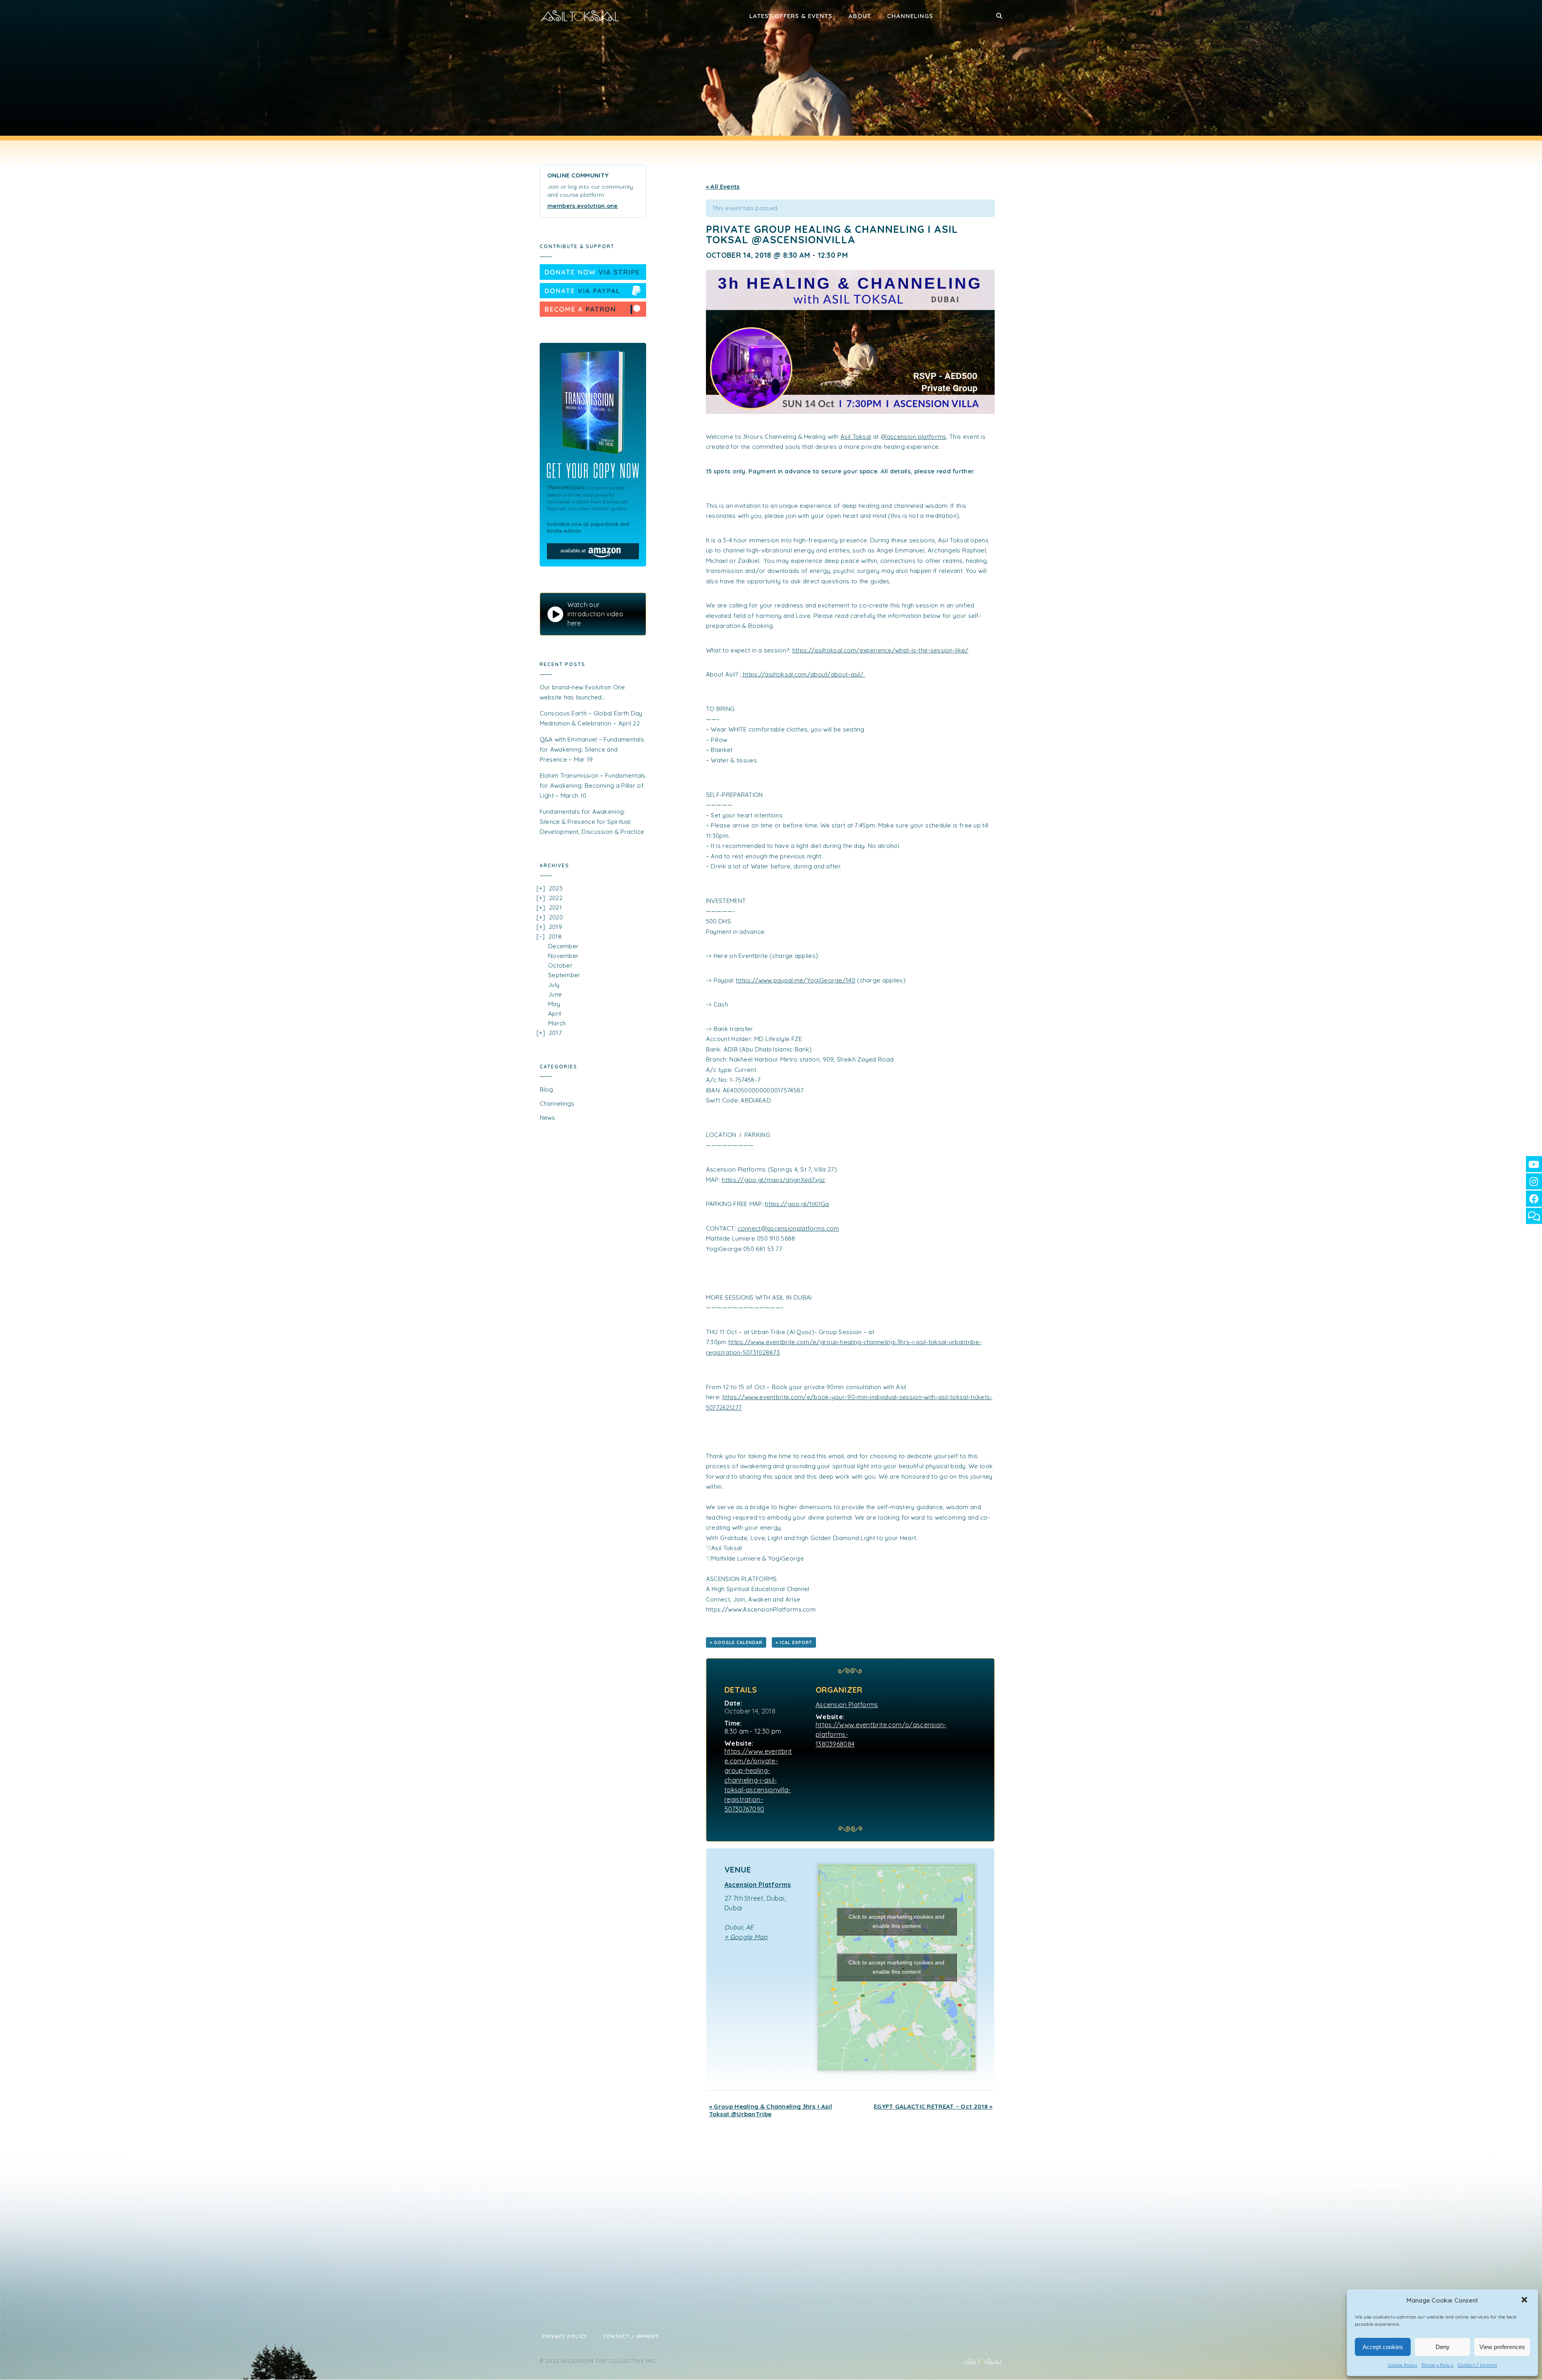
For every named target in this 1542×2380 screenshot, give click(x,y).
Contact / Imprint (1477, 2365)
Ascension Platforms (847, 1705)
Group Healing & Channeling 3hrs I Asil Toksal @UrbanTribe (771, 2110)
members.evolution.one (583, 206)
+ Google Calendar (736, 1642)
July (554, 985)
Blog (547, 1089)
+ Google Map (746, 1937)
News (548, 1118)
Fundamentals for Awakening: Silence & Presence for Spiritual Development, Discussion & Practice (592, 822)
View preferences (1502, 2347)
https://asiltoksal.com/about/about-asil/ (804, 674)
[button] (1525, 2301)
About (860, 16)
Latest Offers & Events (791, 16)
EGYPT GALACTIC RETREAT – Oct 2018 (933, 2106)
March (557, 1023)
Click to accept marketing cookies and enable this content (896, 1921)
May (554, 1004)
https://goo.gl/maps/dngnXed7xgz (773, 1180)
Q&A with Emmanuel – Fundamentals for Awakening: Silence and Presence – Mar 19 (592, 749)
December (563, 946)
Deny (1443, 2347)
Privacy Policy (1438, 2365)
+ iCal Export (794, 1642)
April (555, 1014)
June (555, 994)
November (563, 956)
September (564, 975)
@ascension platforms (914, 437)
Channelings (910, 16)
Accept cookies (1383, 2347)
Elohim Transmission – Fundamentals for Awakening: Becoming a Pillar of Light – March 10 (593, 786)
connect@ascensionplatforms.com (788, 1228)
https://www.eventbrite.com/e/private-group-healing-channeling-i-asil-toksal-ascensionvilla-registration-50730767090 (758, 1780)
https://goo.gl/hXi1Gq (797, 1204)
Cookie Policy (1403, 2365)
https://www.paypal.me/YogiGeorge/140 (796, 980)
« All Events (723, 186)
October (560, 965)
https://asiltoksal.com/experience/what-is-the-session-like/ (880, 650)
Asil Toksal (856, 437)
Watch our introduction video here (595, 614)
